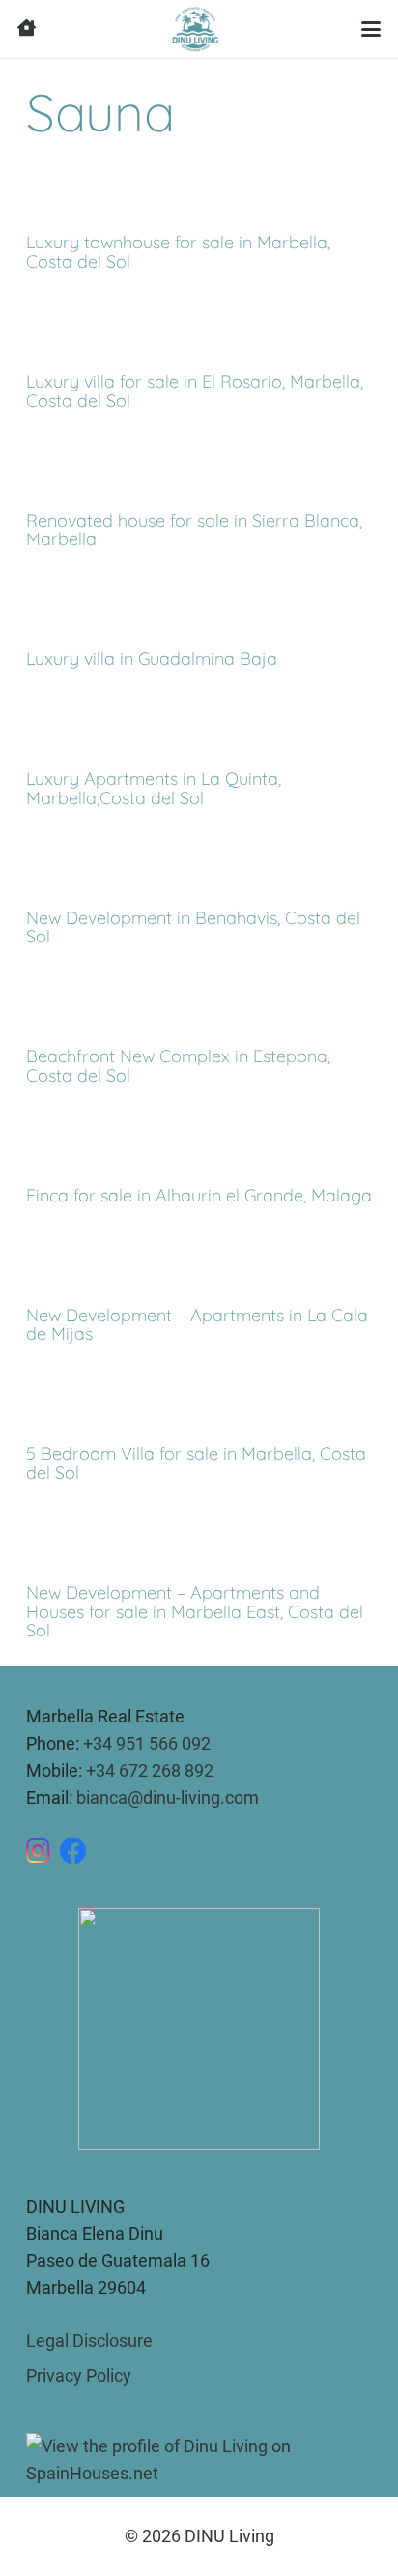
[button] (371, 29)
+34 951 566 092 (147, 1743)
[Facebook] (73, 1851)
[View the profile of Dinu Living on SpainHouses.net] (199, 2459)
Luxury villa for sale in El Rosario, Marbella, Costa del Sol (195, 391)
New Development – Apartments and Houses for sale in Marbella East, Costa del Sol (195, 1612)
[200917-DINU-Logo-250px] (195, 29)
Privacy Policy (79, 2375)
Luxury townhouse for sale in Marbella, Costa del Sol (178, 252)
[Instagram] (38, 1851)
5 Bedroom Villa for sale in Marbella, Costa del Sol (196, 1463)
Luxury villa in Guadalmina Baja (152, 659)
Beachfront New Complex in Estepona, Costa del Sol (178, 1066)
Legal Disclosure (89, 2341)
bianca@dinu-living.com (168, 1797)
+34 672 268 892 (150, 1770)
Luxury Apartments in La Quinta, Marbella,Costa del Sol (154, 788)
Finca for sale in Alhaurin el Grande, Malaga (199, 1195)
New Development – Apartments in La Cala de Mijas (197, 1325)
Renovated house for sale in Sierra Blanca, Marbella (194, 530)
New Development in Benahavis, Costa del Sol (193, 927)
